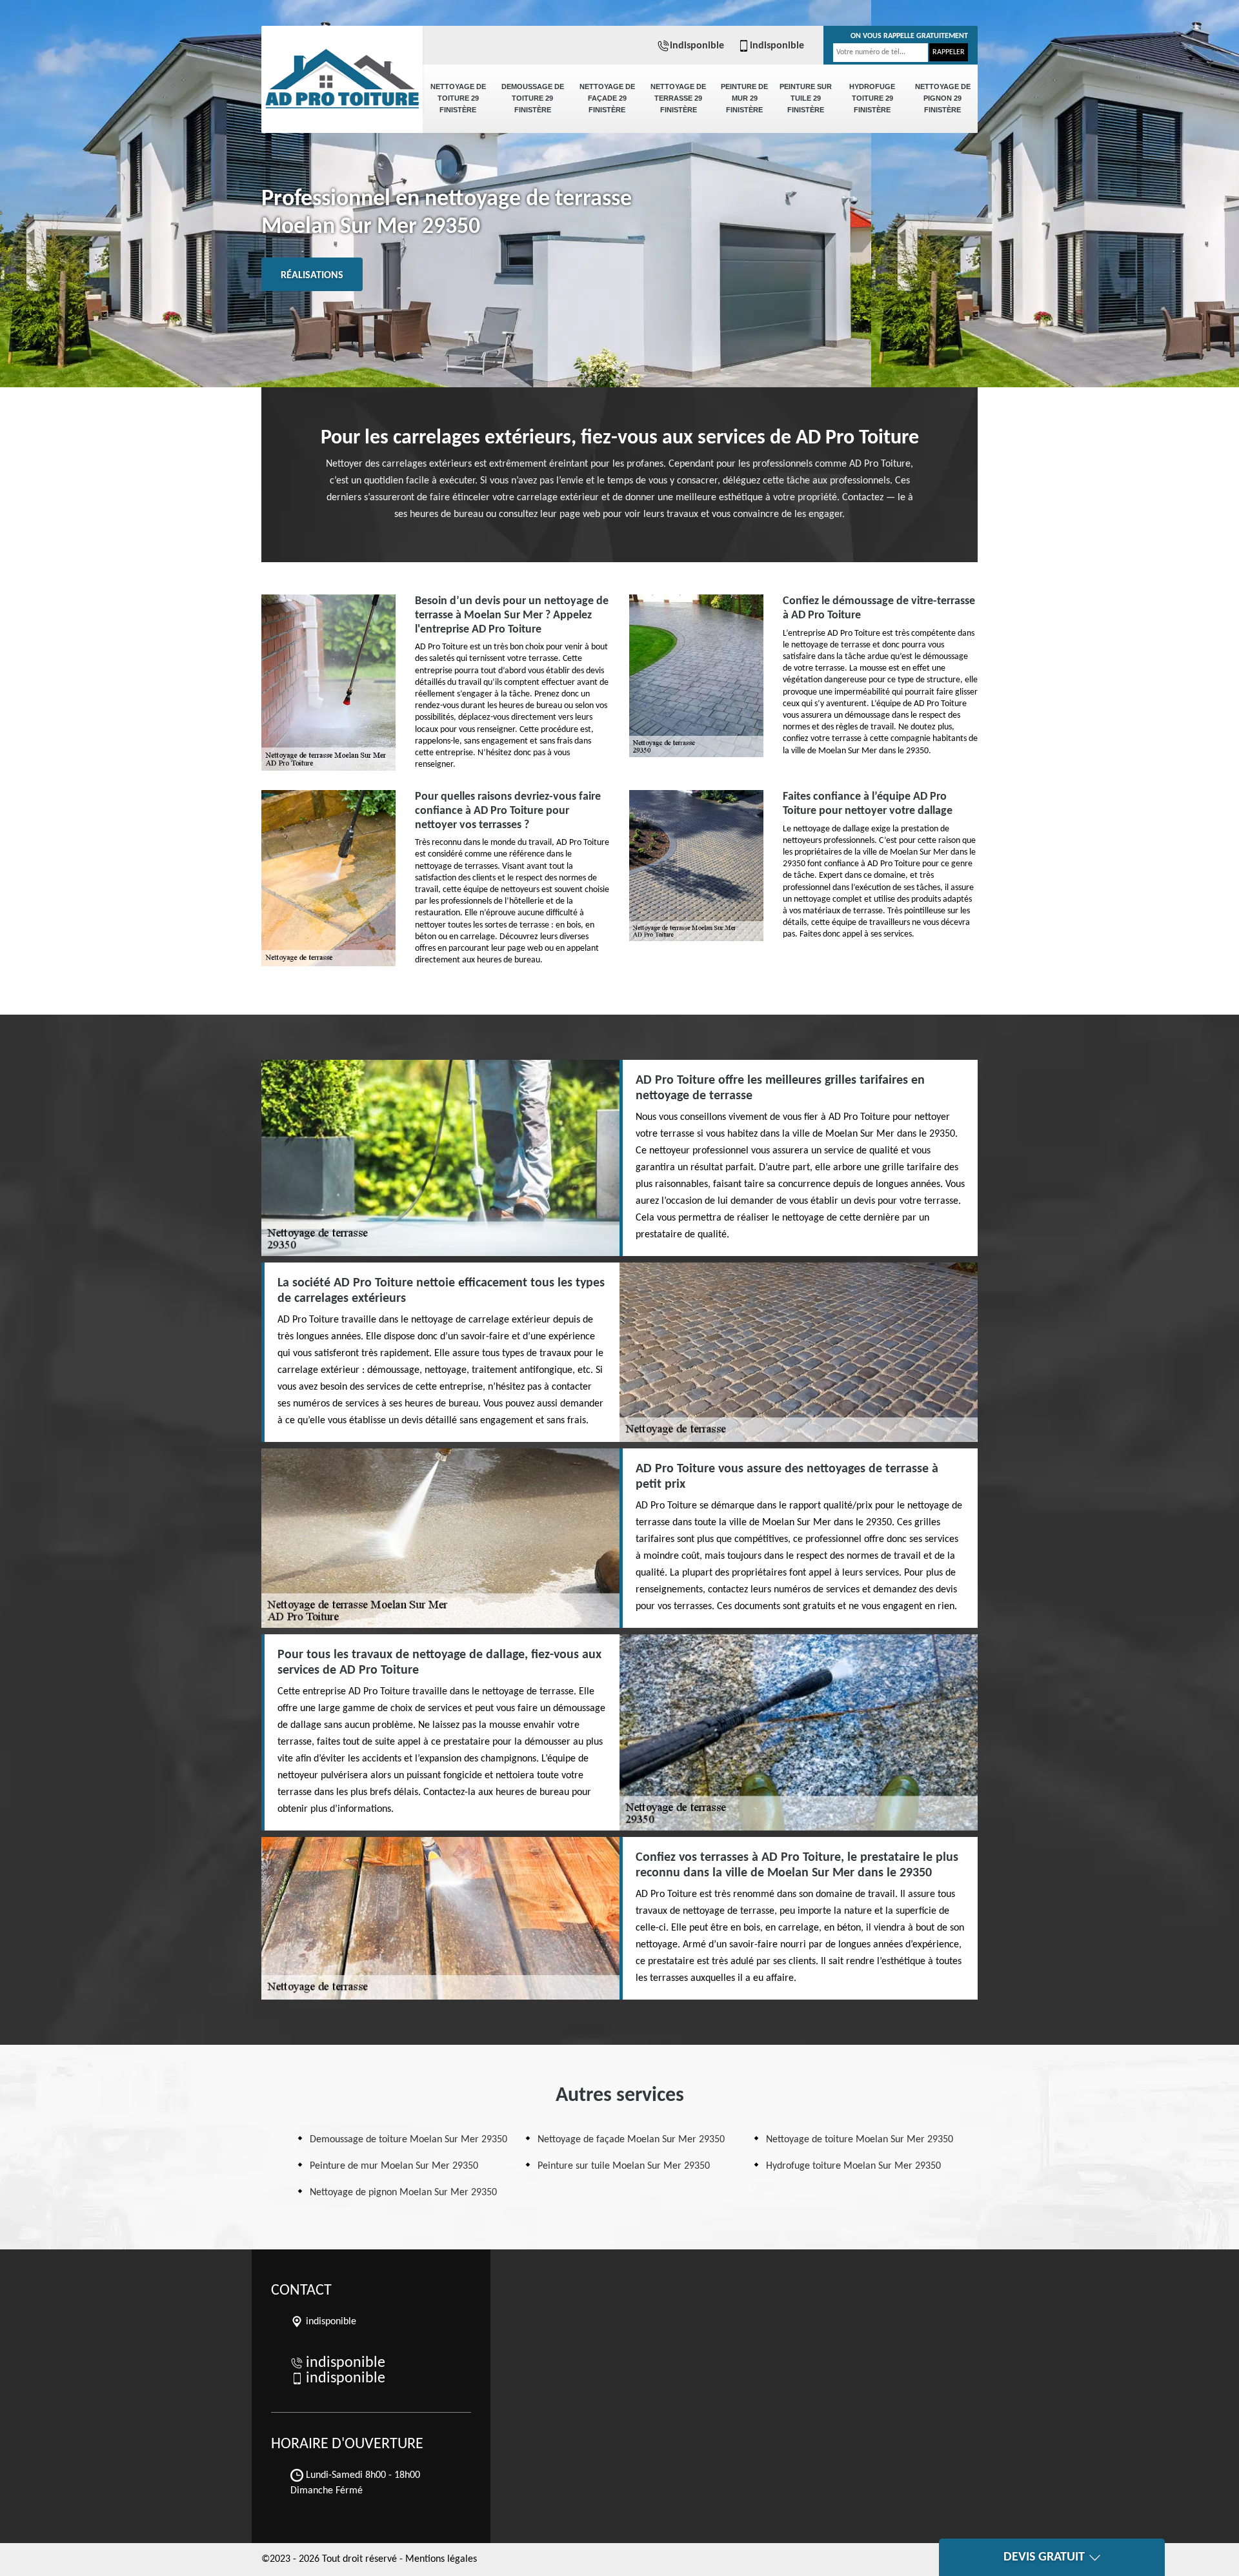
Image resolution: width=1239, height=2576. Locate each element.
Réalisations (312, 276)
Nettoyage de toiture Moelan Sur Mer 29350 (860, 2140)
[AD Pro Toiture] (342, 71)
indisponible (697, 46)
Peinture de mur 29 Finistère (744, 98)
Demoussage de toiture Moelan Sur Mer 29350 (408, 2140)
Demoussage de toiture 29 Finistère (533, 98)
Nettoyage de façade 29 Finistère (607, 98)
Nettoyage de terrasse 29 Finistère (678, 98)
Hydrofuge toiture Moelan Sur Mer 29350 (853, 2166)
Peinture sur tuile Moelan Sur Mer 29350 (624, 2166)
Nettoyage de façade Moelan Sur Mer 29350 (631, 2140)
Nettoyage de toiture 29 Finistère (458, 98)
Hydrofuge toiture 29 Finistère (872, 98)
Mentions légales (441, 2559)
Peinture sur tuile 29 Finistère (806, 98)
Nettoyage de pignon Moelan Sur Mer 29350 (403, 2193)
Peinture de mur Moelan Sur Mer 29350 (394, 2166)
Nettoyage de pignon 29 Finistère (943, 98)
